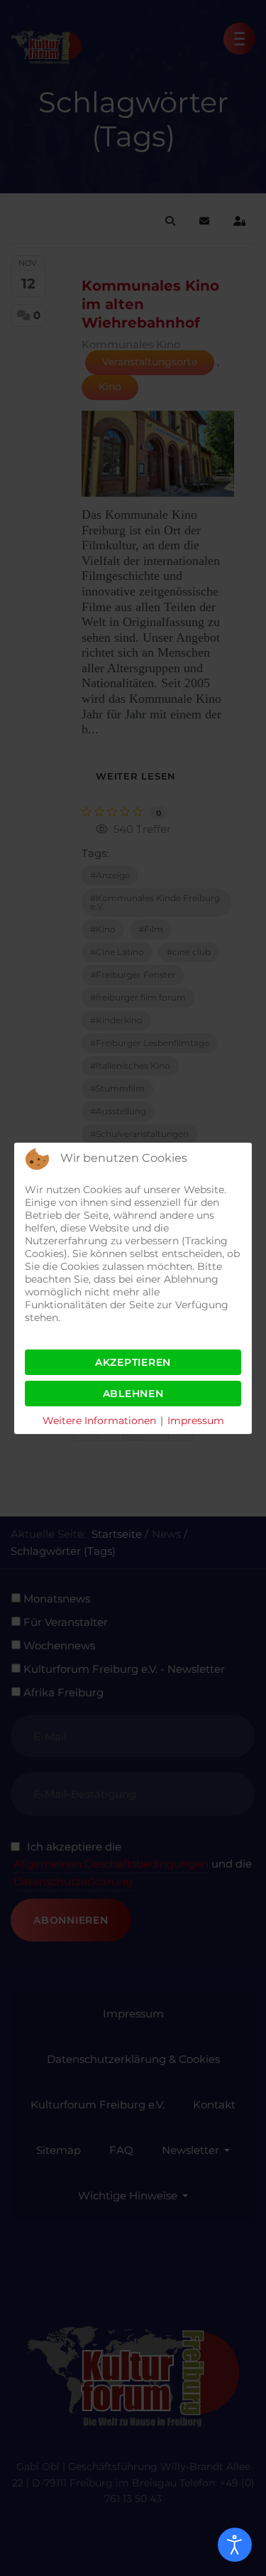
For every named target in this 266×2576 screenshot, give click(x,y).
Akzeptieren (133, 1362)
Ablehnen (133, 1394)
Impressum (196, 1421)
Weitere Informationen (99, 1421)
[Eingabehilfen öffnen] (235, 2545)
